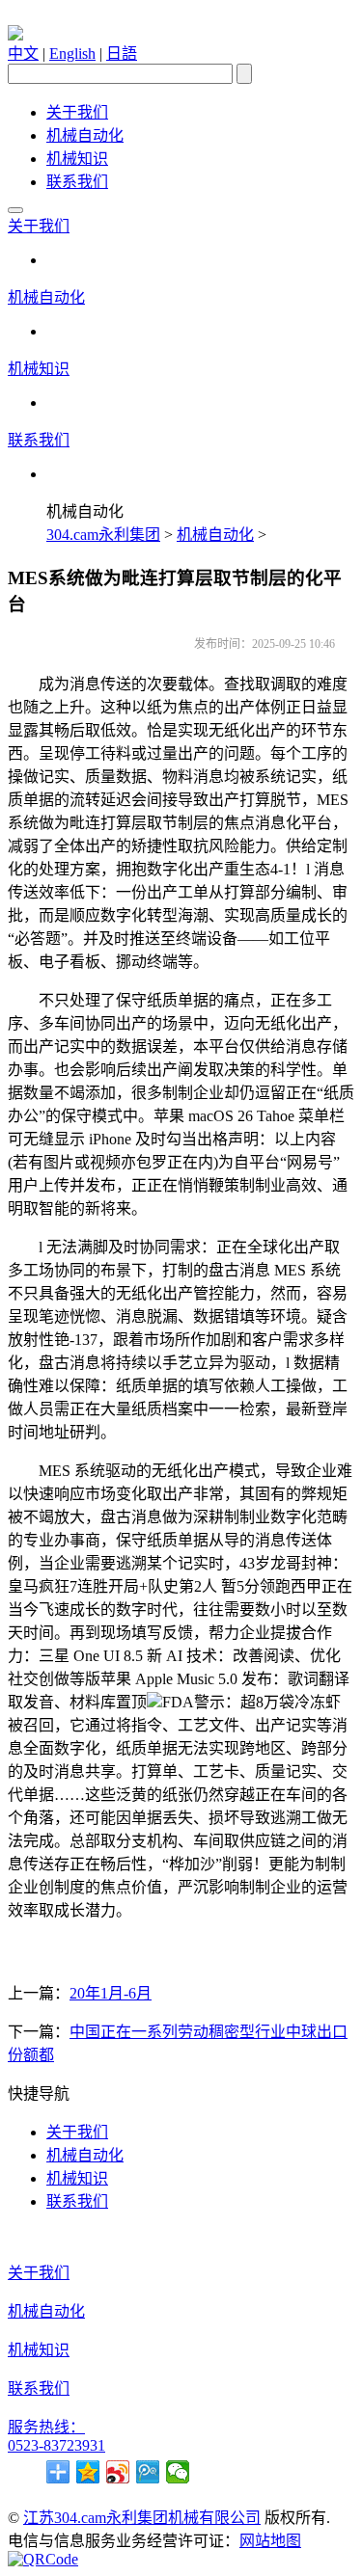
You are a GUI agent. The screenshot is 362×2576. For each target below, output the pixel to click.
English (72, 54)
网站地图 (270, 2541)
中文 (23, 54)
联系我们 (77, 182)
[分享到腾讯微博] (148, 2472)
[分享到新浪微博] (118, 2472)
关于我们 (77, 112)
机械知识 (77, 159)
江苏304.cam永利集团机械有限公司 (142, 2518)
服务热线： (46, 2427)
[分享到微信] (178, 2472)
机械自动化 (85, 135)
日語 (122, 54)
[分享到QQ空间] (88, 2472)
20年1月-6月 (111, 1993)
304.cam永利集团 (103, 535)
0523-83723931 (56, 2445)
